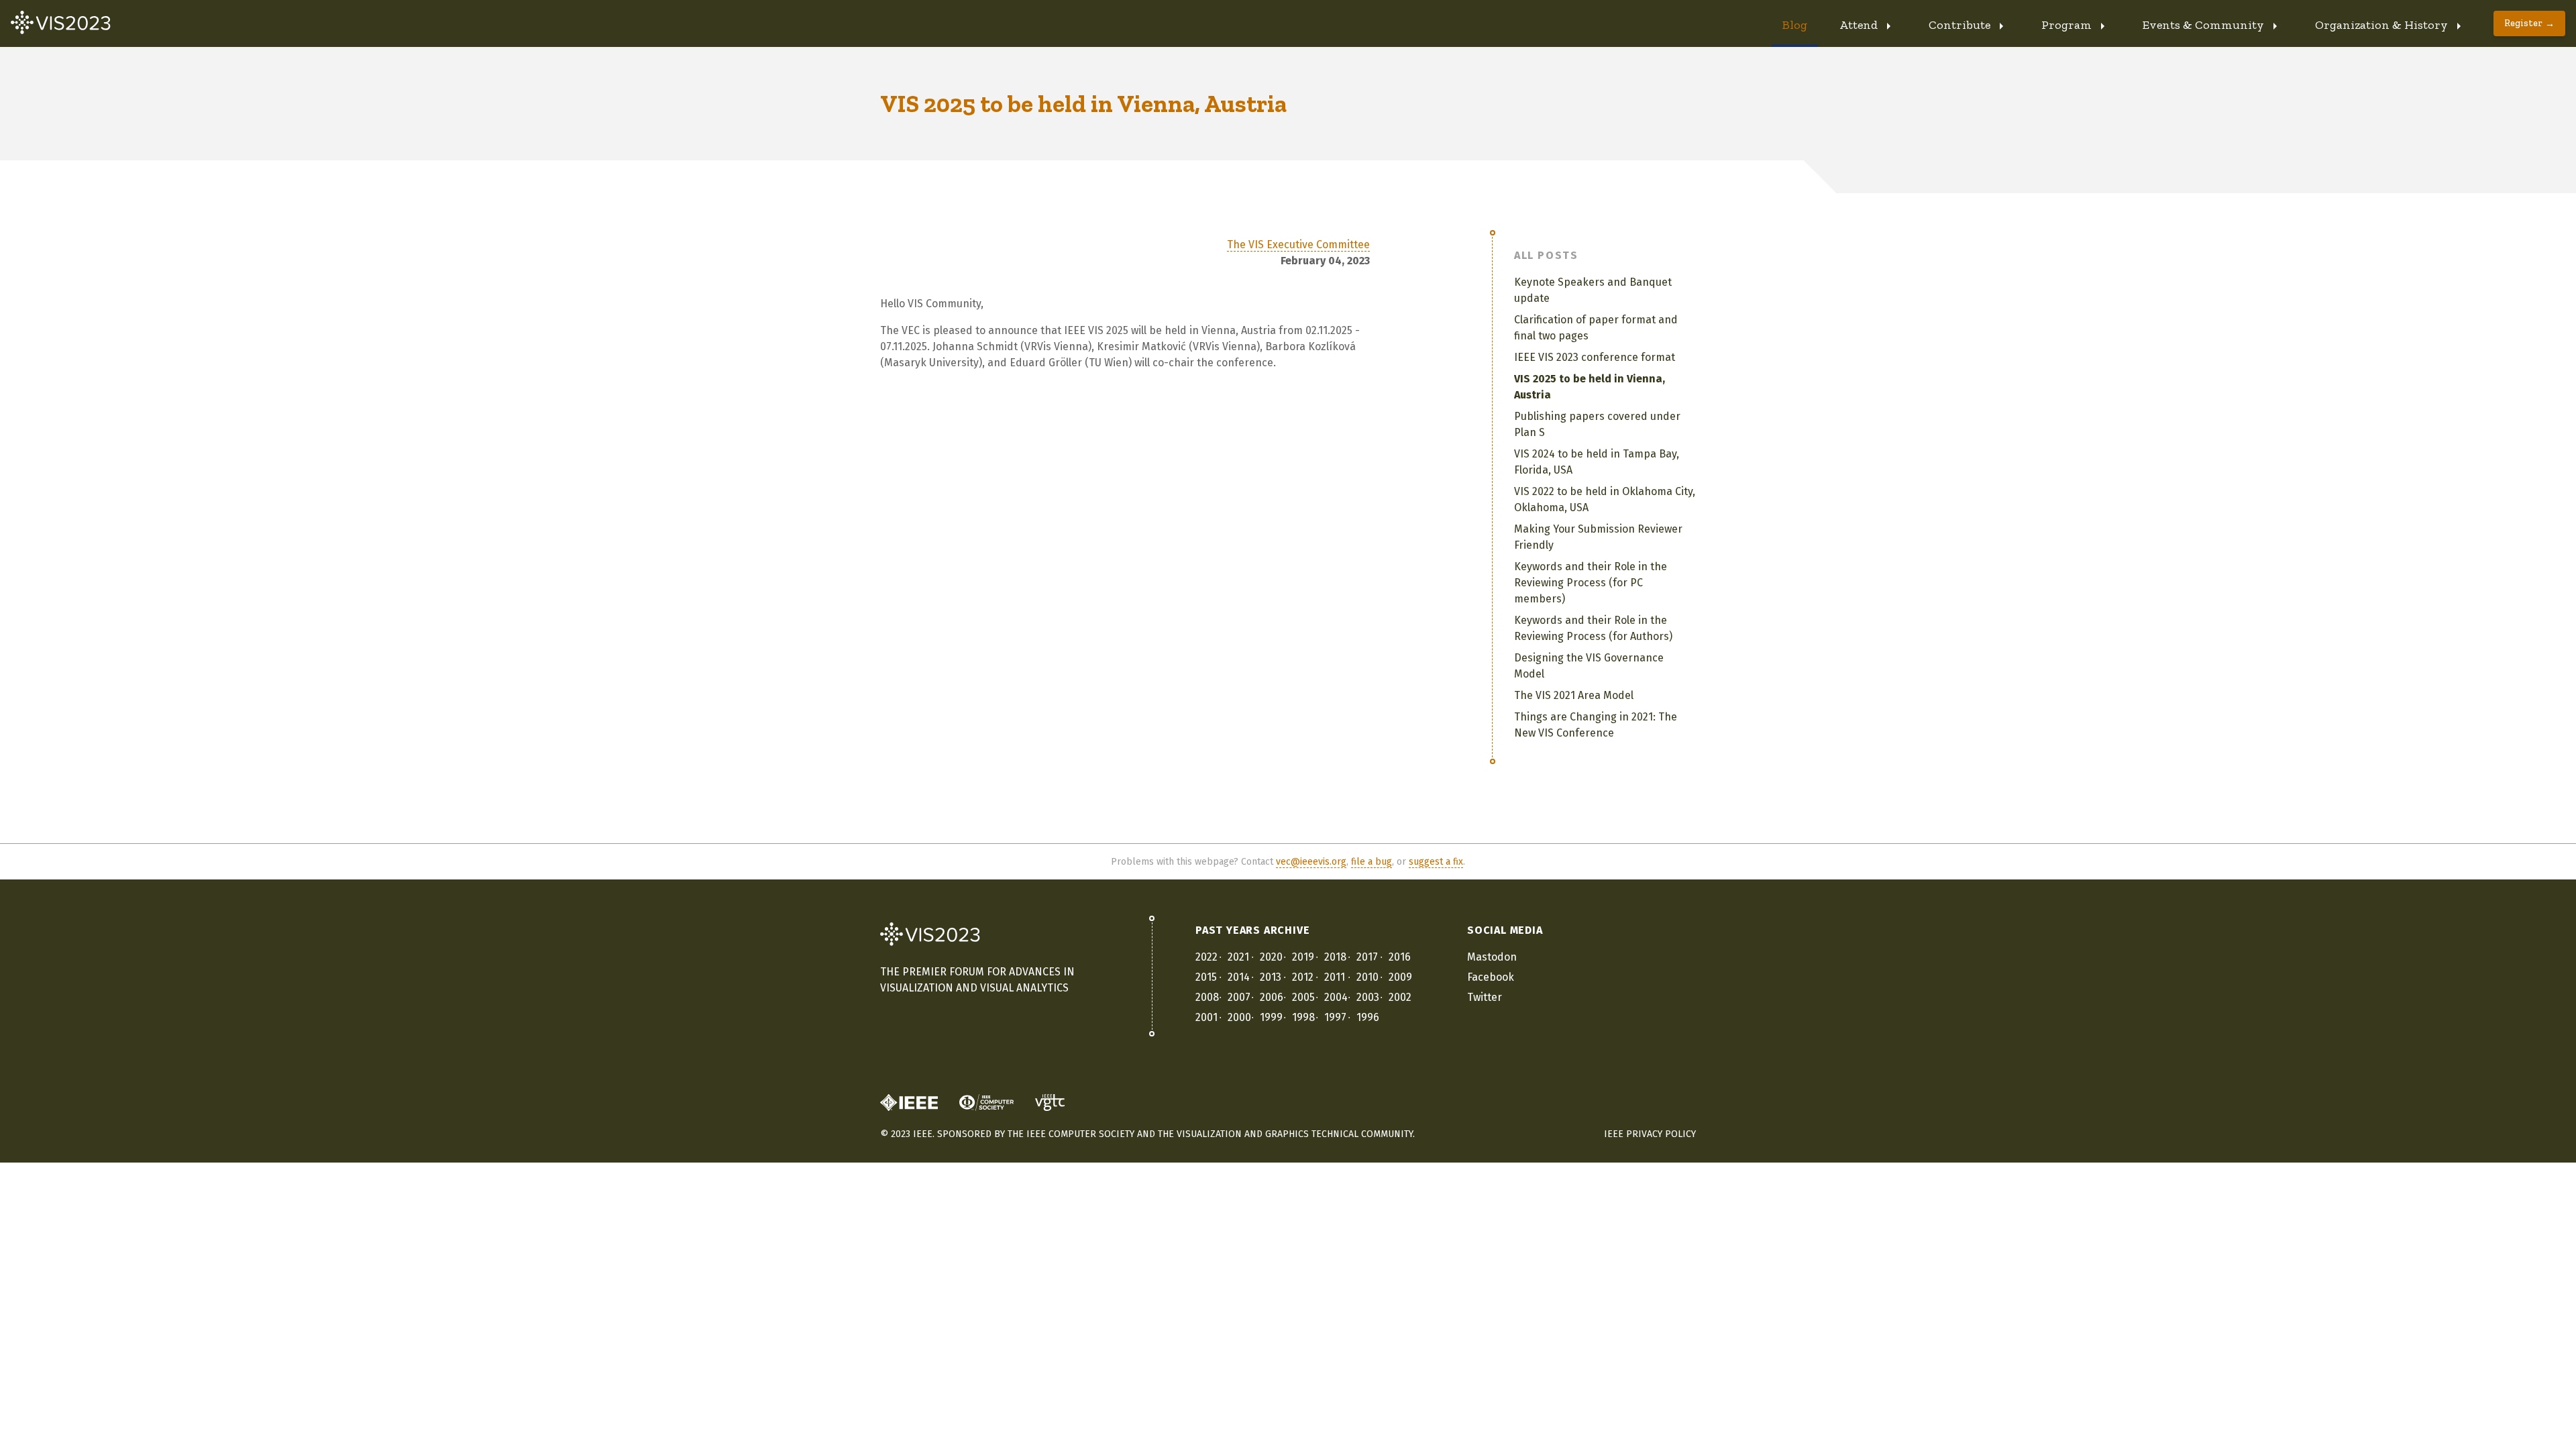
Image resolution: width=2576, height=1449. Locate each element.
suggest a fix (1436, 862)
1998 (1303, 1017)
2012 (1303, 977)
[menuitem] (1795, 23)
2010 (1367, 977)
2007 (1239, 997)
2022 (1206, 957)
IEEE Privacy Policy (1650, 1134)
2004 (1336, 997)
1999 (1271, 1017)
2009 (1400, 977)
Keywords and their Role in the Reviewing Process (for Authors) (1593, 628)
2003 (1368, 997)
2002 (1400, 997)
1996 (1368, 1017)
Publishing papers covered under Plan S (1597, 424)
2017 (1367, 957)
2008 (1207, 997)
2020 (1271, 957)
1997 (1335, 1017)
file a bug (1372, 862)
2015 (1206, 977)
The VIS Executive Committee (1298, 245)
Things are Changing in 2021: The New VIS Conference (1596, 725)
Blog (1795, 25)
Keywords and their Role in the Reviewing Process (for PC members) (1591, 583)
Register (2523, 23)
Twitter (1485, 997)
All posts (1546, 255)
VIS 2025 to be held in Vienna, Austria (1590, 387)
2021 (1238, 957)
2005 (1303, 997)
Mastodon (1492, 957)
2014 (1239, 977)
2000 (1239, 1017)
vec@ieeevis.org (1311, 862)
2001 (1206, 1017)
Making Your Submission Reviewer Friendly (1598, 537)
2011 (1335, 977)
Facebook (1491, 977)
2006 (1272, 997)
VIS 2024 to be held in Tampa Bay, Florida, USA (1597, 462)
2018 (1335, 957)
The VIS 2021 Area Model (1574, 695)
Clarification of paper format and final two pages (1596, 328)
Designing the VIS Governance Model (1589, 666)
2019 (1303, 957)
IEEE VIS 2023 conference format (1595, 357)
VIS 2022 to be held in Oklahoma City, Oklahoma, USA (1605, 499)
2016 (1400, 957)
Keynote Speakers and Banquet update (1593, 290)
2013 (1271, 977)
